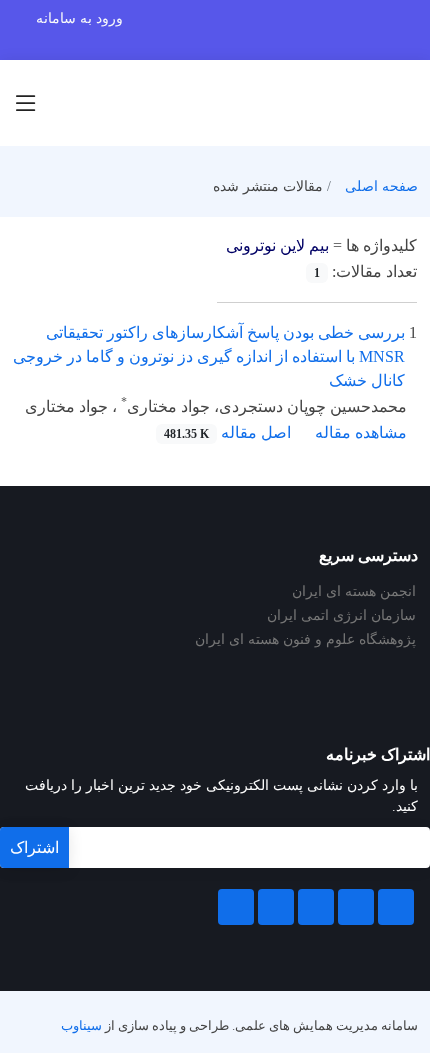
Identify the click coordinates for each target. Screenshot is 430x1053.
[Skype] (236, 907)
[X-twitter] (356, 907)
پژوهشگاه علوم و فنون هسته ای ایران (305, 640)
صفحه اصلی (381, 186)
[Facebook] (396, 907)
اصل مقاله (227, 432)
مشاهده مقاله (361, 432)
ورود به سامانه (79, 18)
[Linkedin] (316, 907)
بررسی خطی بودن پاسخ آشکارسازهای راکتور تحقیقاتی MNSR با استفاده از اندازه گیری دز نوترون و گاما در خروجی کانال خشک (209, 356)
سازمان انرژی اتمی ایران (341, 616)
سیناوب (81, 1026)
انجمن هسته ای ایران (354, 592)
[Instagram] (276, 907)
